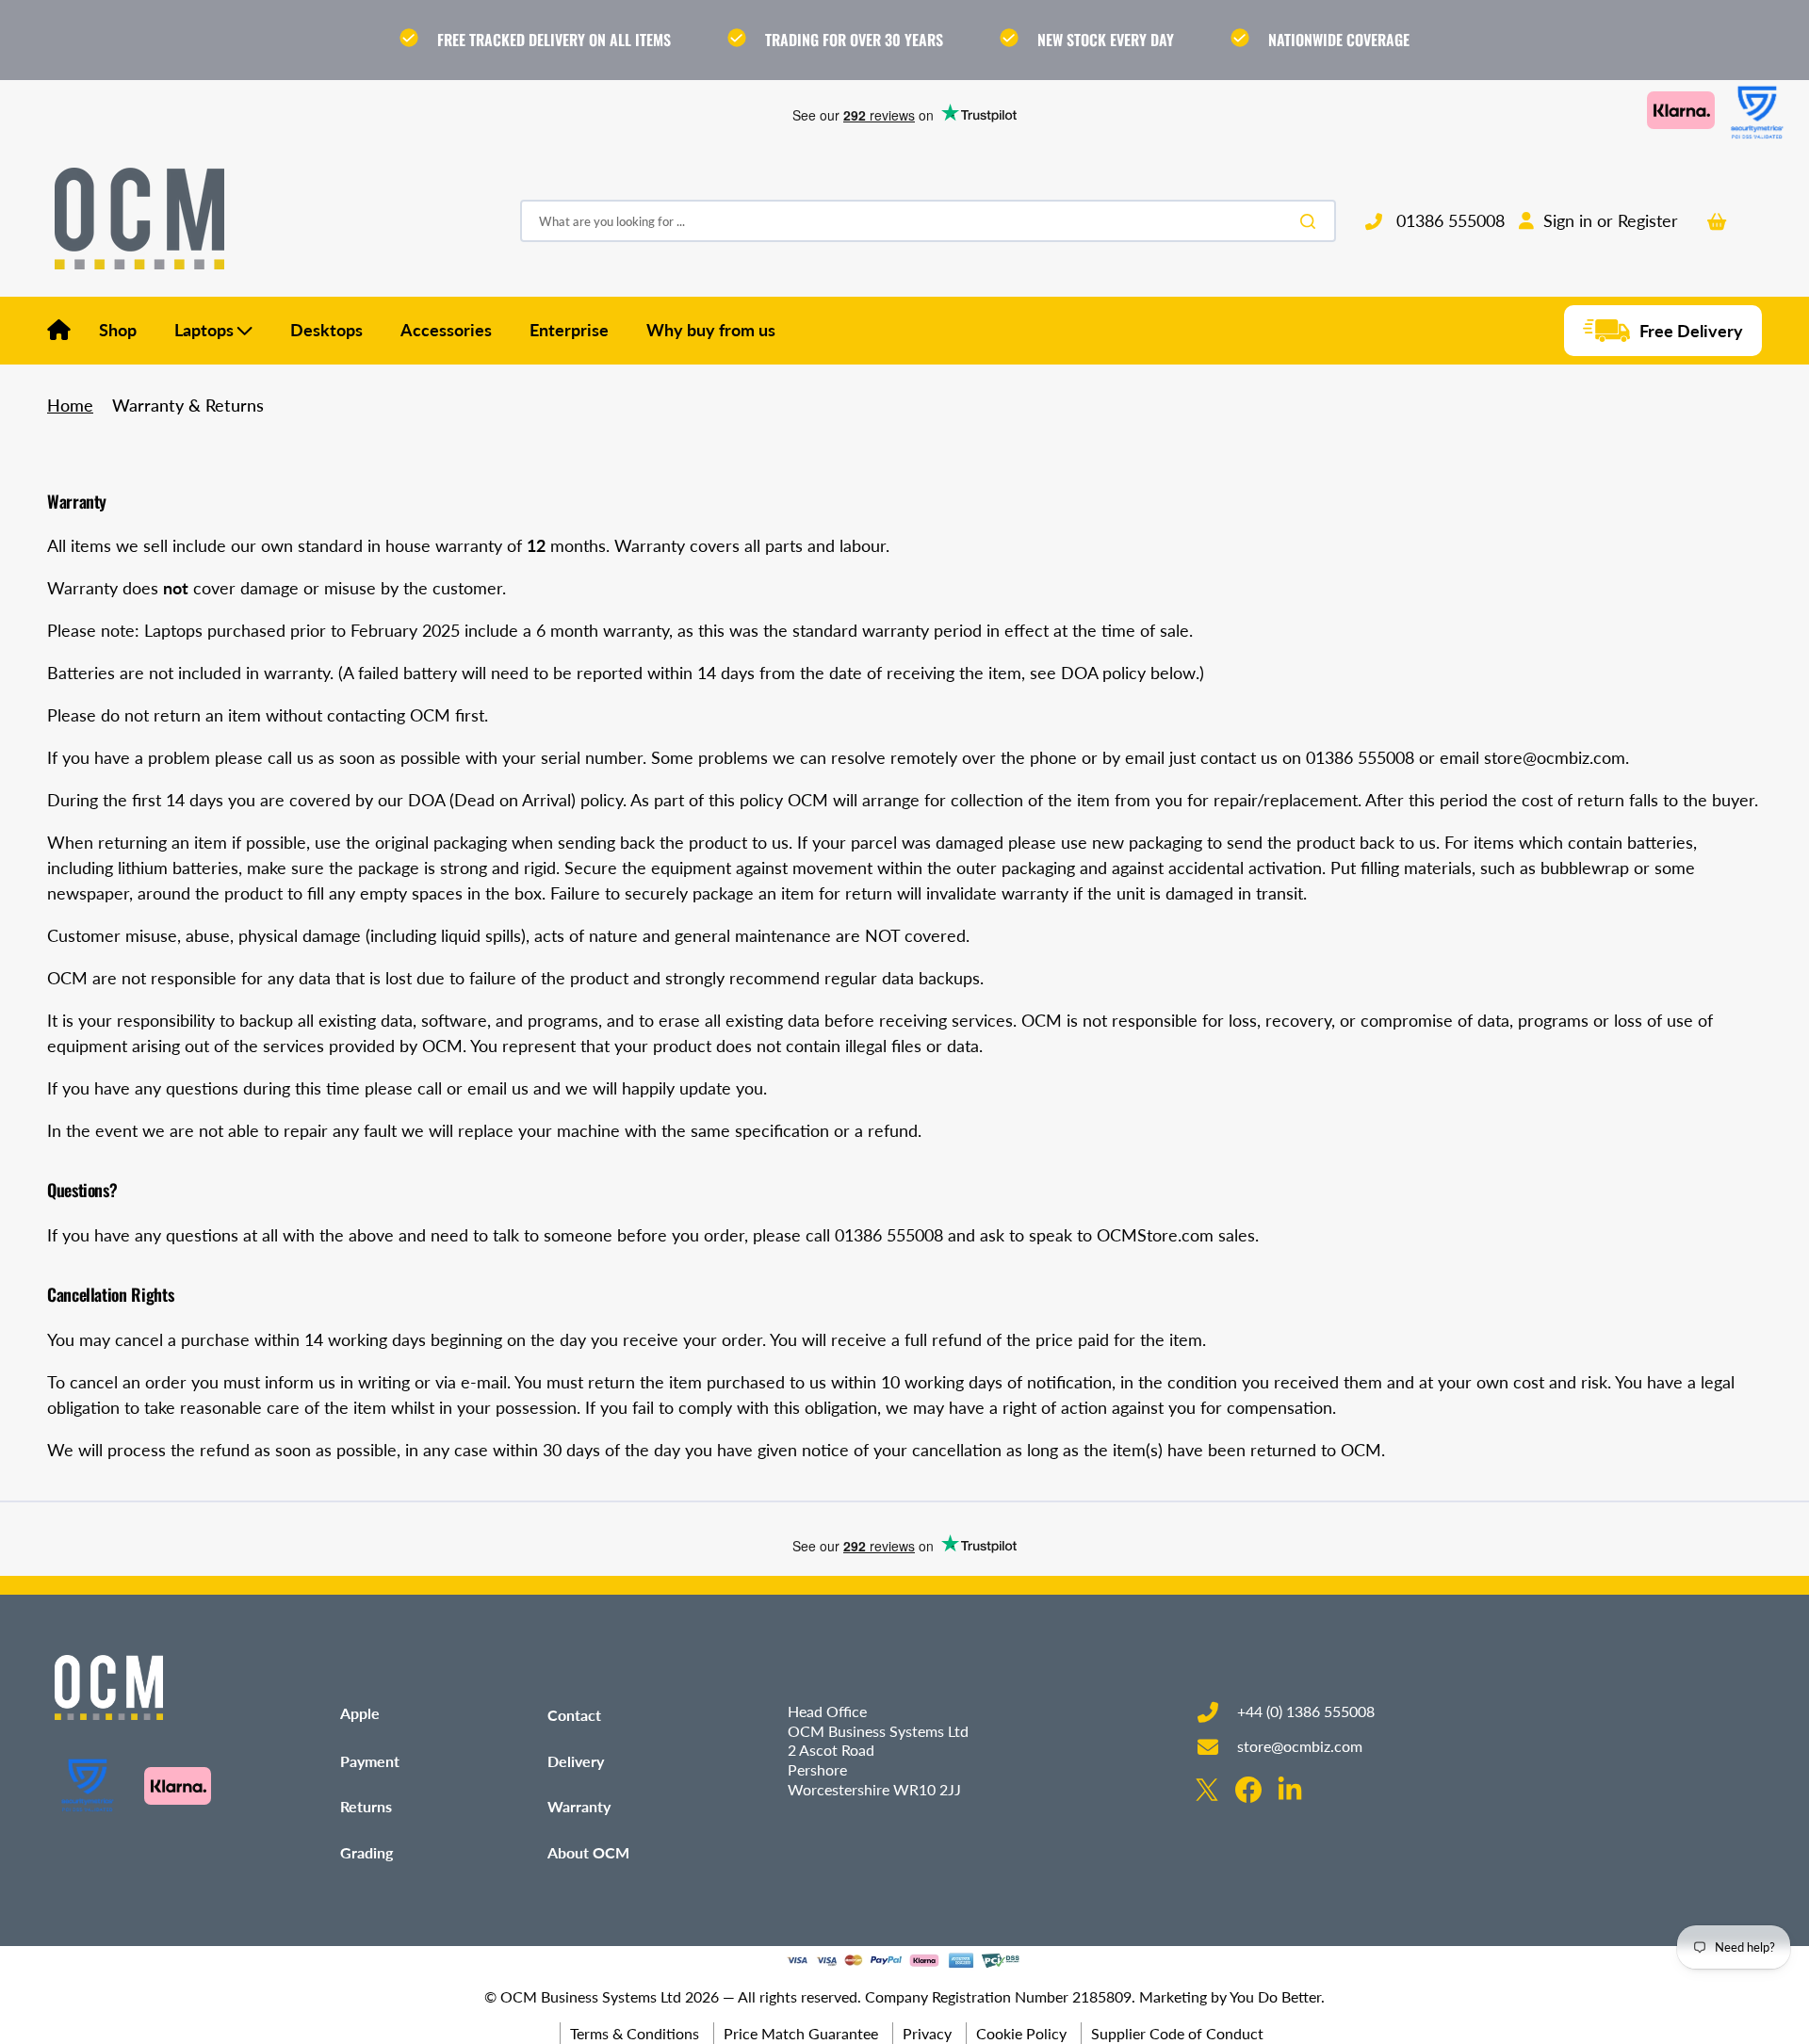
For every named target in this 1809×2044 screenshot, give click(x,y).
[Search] (1312, 221)
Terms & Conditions (635, 2033)
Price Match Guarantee (801, 2033)
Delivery (576, 1761)
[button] (1598, 221)
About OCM (588, 1852)
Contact (574, 1715)
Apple (360, 1713)
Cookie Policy (1021, 2033)
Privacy (927, 2033)
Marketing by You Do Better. (1232, 1996)
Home (70, 405)
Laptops (204, 331)
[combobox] (928, 222)
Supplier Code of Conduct (1177, 2033)
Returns (366, 1806)
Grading (367, 1852)
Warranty (579, 1806)
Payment (370, 1761)
